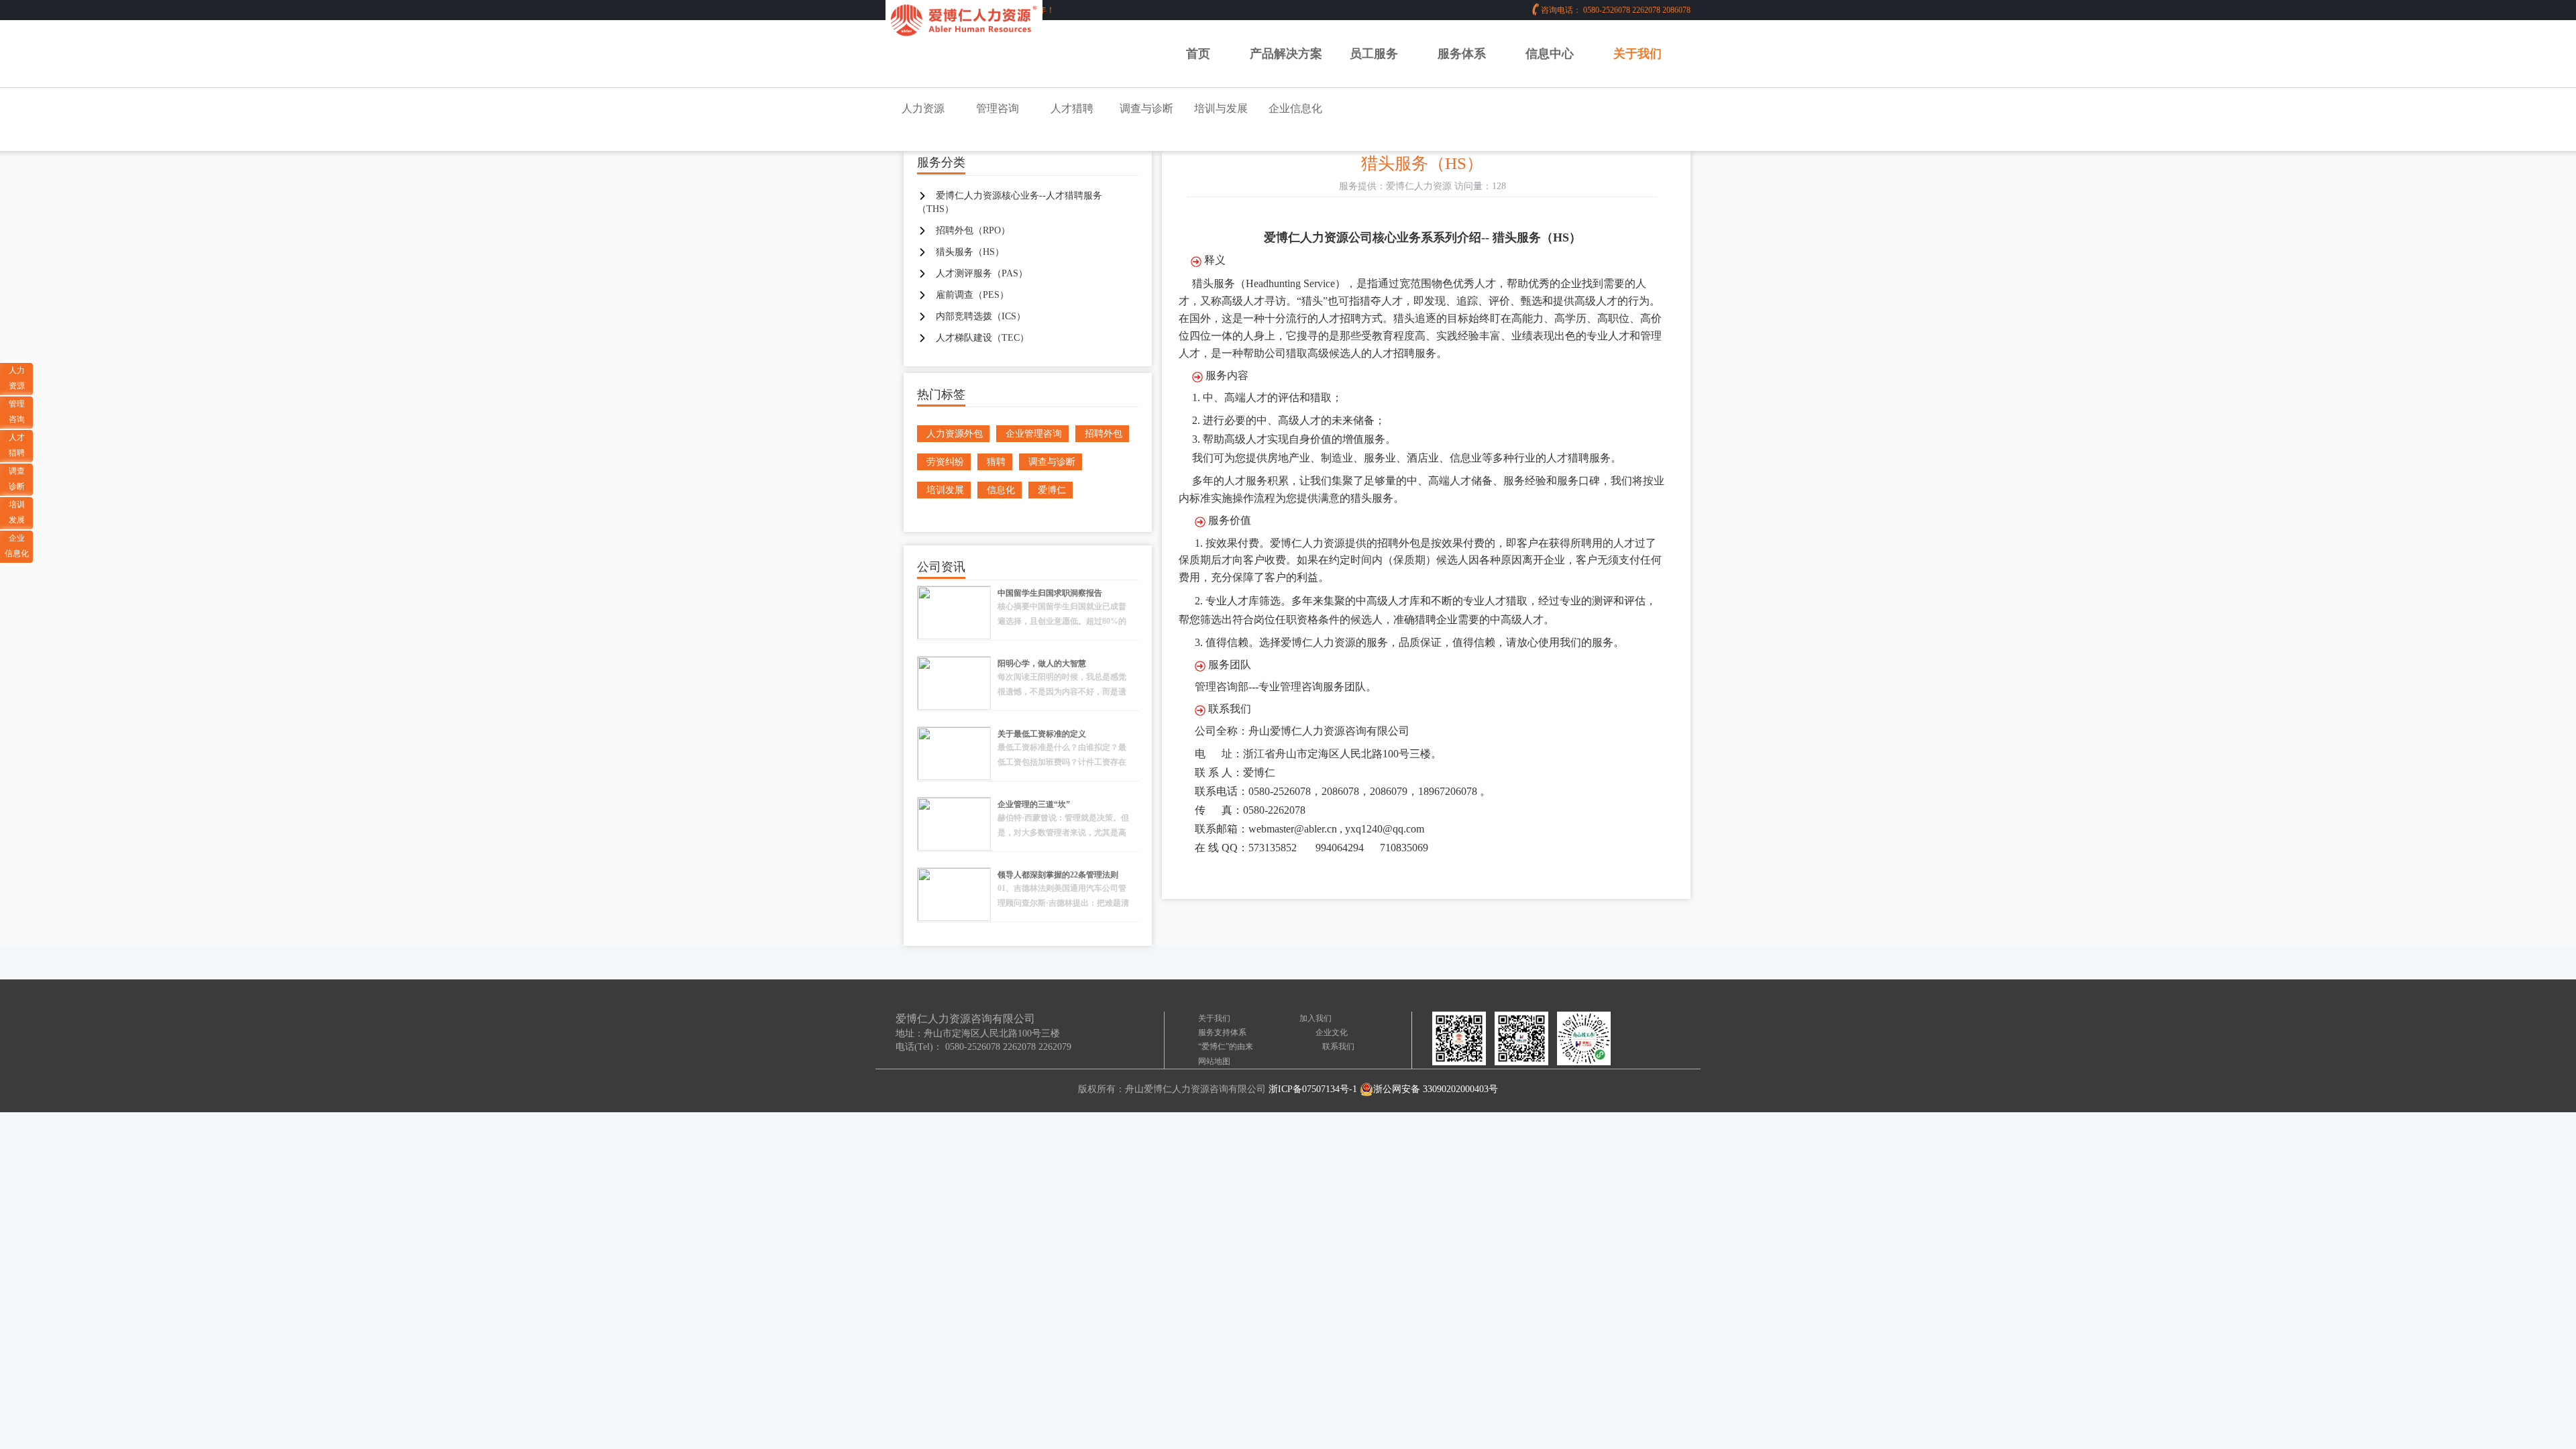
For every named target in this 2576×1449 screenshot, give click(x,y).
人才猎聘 (1072, 108)
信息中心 (1550, 54)
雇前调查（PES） (972, 295)
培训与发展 (1221, 108)
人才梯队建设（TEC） (982, 338)
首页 (1198, 54)
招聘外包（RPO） (973, 230)
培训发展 (945, 490)
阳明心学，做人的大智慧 (1042, 663)
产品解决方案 (1286, 54)
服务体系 (1462, 54)
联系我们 (1338, 1046)
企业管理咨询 (1034, 434)
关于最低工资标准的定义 (1042, 734)
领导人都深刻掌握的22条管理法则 (1058, 875)
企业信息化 (1295, 108)
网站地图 (1214, 1061)
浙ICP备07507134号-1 (1313, 1089)
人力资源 (923, 108)
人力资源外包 (955, 434)
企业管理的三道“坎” (1034, 804)
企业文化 (1332, 1032)
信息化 (1001, 490)
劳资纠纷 (945, 462)
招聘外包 (1104, 434)
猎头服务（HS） (970, 252)
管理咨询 (998, 108)
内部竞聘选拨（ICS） (981, 316)
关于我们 (1638, 54)
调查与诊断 (1146, 108)
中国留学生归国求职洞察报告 (1050, 593)
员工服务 (1374, 54)
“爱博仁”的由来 (1226, 1046)
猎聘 (996, 462)
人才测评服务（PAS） (982, 273)
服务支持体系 (1222, 1032)
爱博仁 (1052, 490)
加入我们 (1316, 1018)
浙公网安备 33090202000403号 (1436, 1089)
